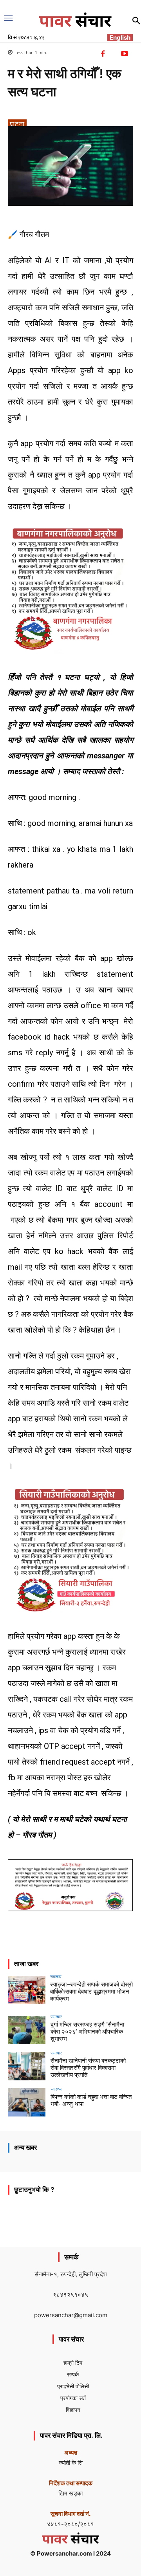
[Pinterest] (92, 1946)
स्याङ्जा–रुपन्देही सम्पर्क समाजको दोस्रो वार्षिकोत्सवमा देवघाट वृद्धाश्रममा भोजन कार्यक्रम (91, 1992)
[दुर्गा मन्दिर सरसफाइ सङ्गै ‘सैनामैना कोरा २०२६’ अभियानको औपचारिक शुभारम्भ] (27, 2030)
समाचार (56, 1976)
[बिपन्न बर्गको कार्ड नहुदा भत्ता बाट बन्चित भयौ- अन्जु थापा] (27, 2102)
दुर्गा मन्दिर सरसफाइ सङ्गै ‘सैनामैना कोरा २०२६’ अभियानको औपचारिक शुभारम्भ (87, 2032)
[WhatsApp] (110, 1946)
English (120, 38)
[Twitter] (74, 1946)
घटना (17, 124)
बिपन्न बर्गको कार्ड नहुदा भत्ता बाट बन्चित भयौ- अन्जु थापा (91, 2100)
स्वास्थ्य (56, 2089)
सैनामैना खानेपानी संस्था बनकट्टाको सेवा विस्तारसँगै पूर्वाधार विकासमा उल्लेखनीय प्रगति (88, 2068)
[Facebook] (56, 1946)
